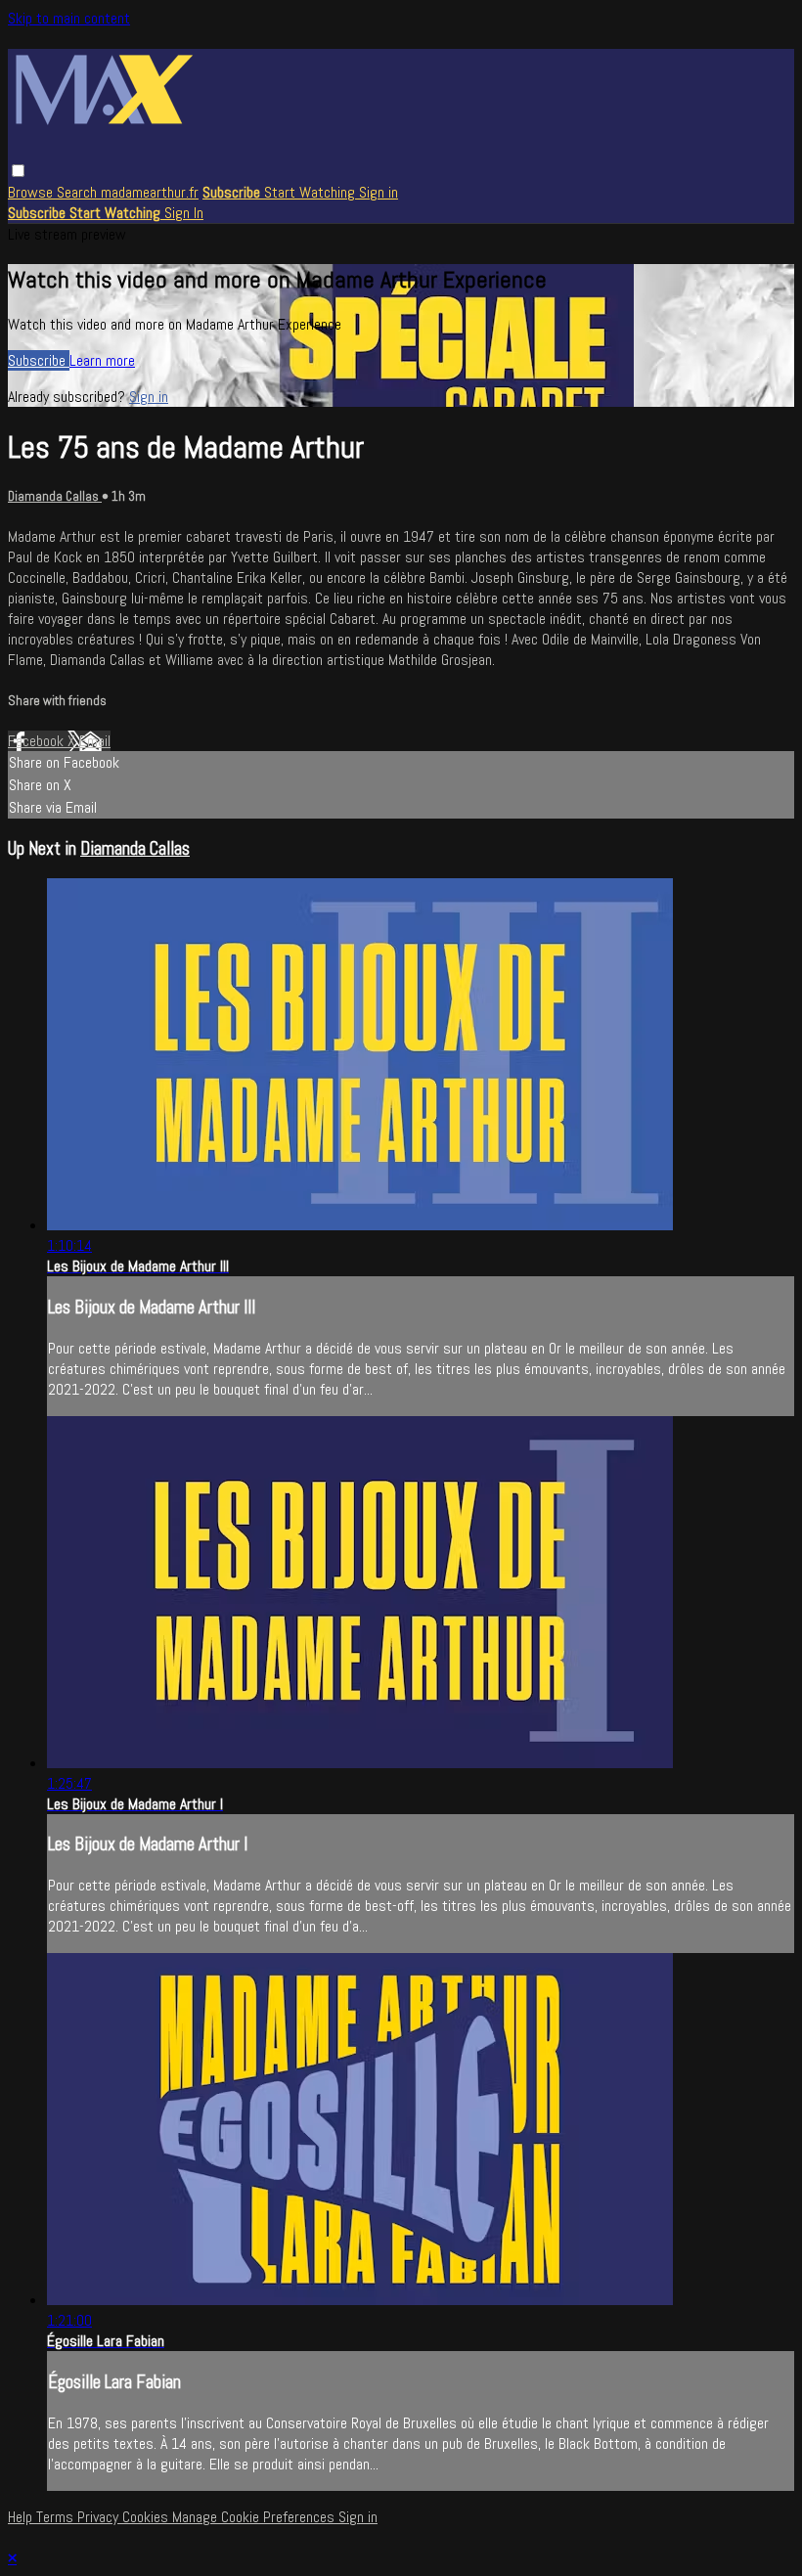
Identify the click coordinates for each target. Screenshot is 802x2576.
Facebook (38, 741)
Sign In (184, 213)
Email (95, 741)
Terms (57, 2517)
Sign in (379, 192)
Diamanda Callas (55, 496)
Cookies (147, 2517)
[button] (18, 171)
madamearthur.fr (150, 192)
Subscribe (39, 360)
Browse (32, 192)
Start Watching (312, 192)
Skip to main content (69, 18)
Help (22, 2517)
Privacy (100, 2517)
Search (79, 192)
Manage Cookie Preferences (255, 2517)
